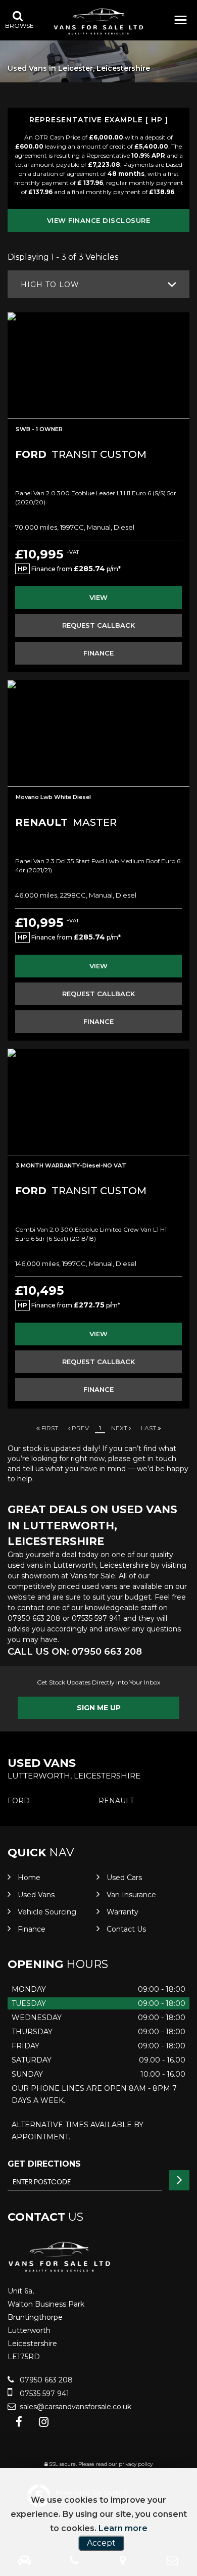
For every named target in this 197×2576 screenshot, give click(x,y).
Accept (101, 2543)
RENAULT (116, 1801)
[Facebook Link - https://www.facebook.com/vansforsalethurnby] (19, 2422)
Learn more (123, 2528)
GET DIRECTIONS (44, 2164)
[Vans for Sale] (98, 21)
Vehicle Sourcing (47, 1912)
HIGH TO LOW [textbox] (50, 285)
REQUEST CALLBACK (98, 625)
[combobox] (98, 284)
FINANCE (98, 653)
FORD (19, 1801)
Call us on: (75, 1652)
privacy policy (136, 2464)
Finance (32, 1929)
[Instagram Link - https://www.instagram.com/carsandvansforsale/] (44, 2422)
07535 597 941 (96, 1618)
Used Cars (124, 1878)
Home (29, 1878)
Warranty (122, 1912)
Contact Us (126, 1929)
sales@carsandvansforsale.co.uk (75, 2407)
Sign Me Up (99, 1708)
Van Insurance (131, 1895)
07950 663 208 (34, 1618)
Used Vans (36, 1895)
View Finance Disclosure (99, 220)
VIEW (98, 597)
